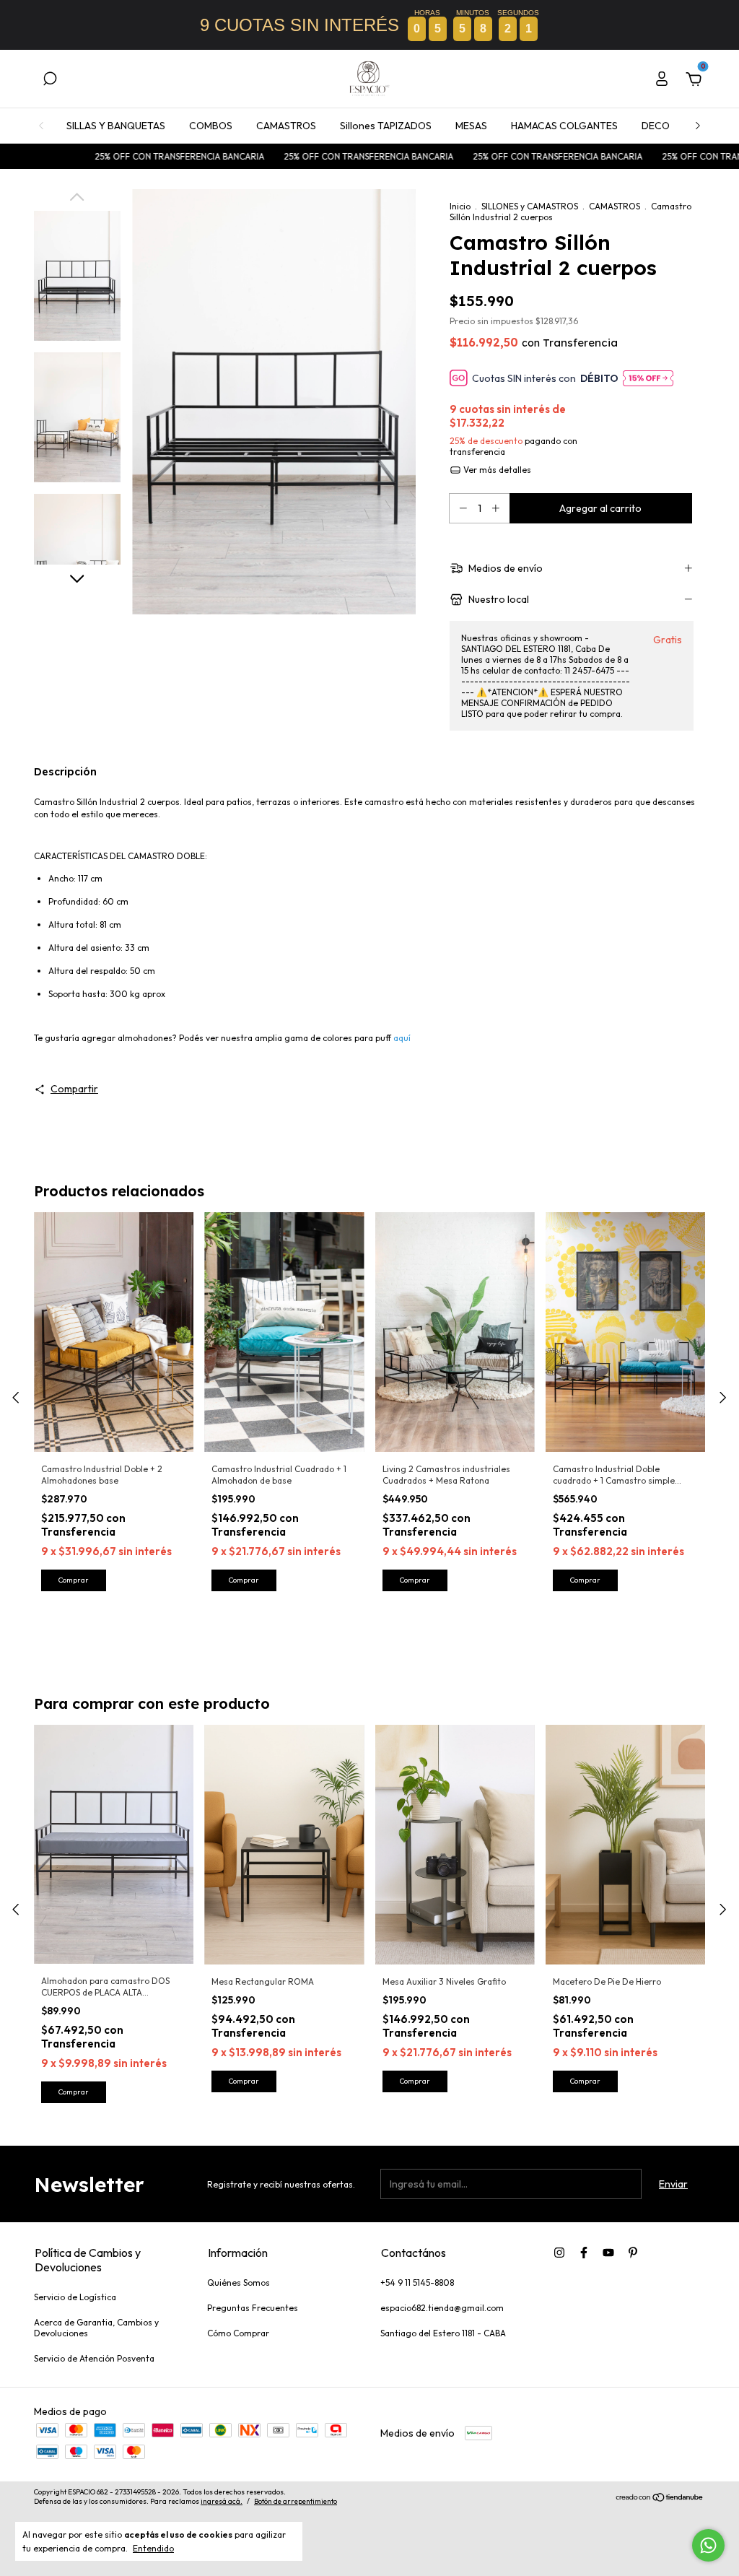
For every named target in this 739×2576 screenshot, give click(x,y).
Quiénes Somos (239, 2283)
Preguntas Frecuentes (253, 2308)
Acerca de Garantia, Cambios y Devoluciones (96, 2328)
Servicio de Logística (75, 2297)
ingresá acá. (222, 2501)
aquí (402, 1038)
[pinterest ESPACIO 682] (633, 2253)
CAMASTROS (286, 126)
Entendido (153, 2548)
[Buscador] (50, 81)
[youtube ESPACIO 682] (608, 2253)
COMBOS (211, 126)
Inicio (460, 206)
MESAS (471, 126)
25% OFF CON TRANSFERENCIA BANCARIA (113, 156)
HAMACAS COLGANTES (564, 126)
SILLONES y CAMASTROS (531, 206)
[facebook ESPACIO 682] (584, 2253)
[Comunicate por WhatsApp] (708, 2545)
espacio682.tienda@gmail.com (442, 2308)
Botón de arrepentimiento (296, 2501)
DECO (656, 126)
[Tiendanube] (660, 2499)
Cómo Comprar (238, 2333)
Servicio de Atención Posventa (94, 2358)
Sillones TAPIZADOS (386, 126)
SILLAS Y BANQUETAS (116, 126)
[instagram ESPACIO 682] (559, 2253)
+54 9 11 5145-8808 (417, 2283)
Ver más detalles (496, 470)
